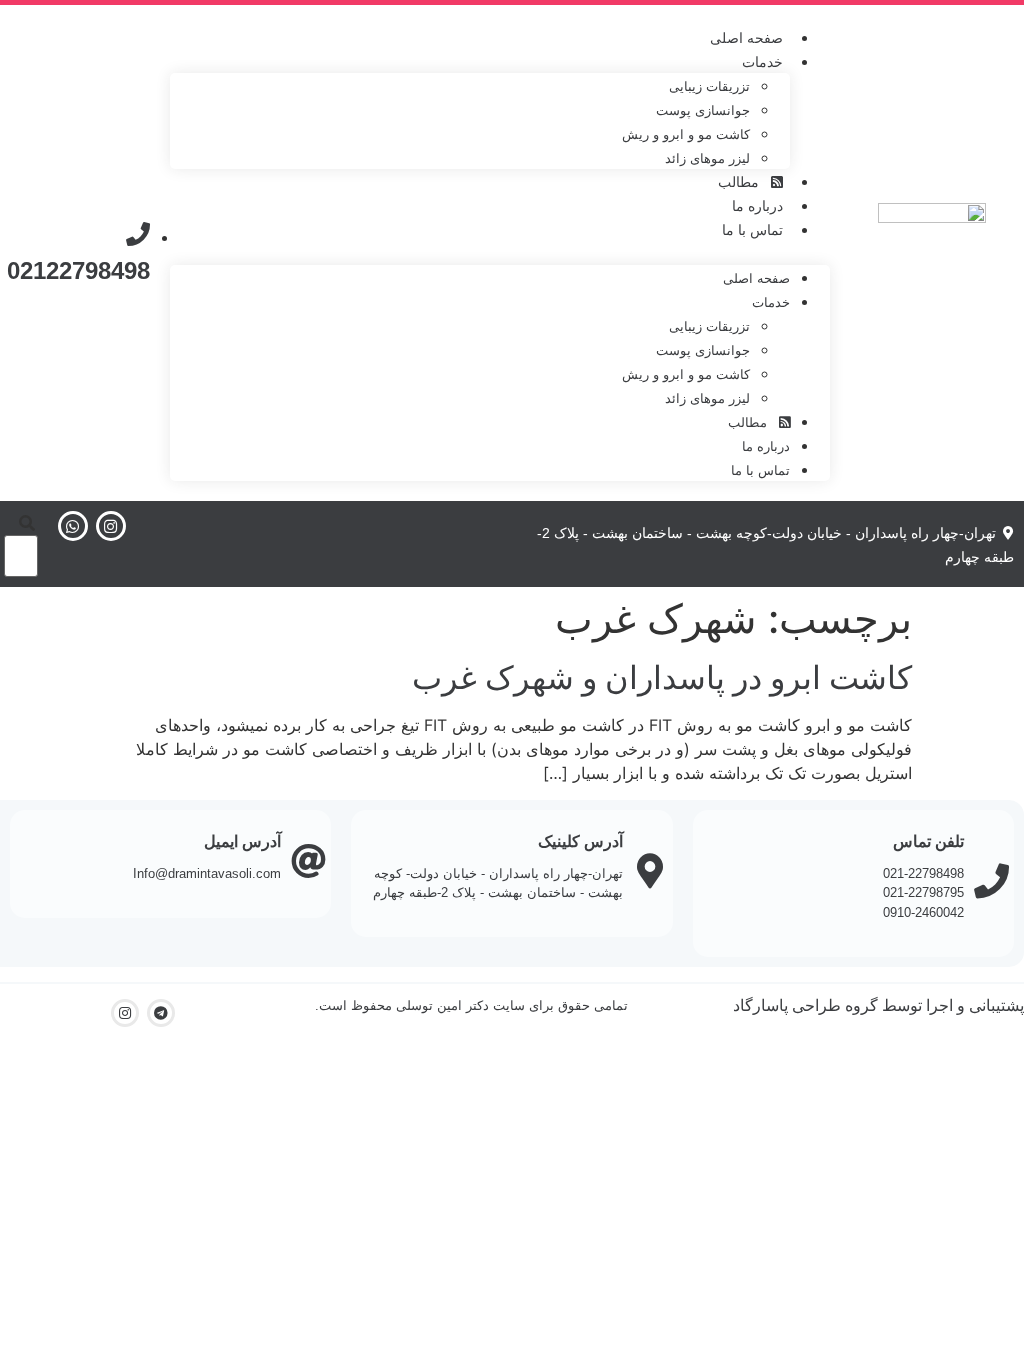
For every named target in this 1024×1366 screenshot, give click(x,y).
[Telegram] (161, 1013)
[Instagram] (111, 526)
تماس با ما (752, 230)
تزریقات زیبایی (709, 86)
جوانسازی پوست (703, 110)
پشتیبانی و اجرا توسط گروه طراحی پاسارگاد (878, 1005)
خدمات (762, 62)
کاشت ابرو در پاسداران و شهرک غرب (662, 677)
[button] (499, 253)
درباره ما (757, 206)
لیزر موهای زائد (707, 158)
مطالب (744, 182)
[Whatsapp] (73, 526)
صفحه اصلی (746, 38)
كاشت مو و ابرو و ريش (686, 134)
